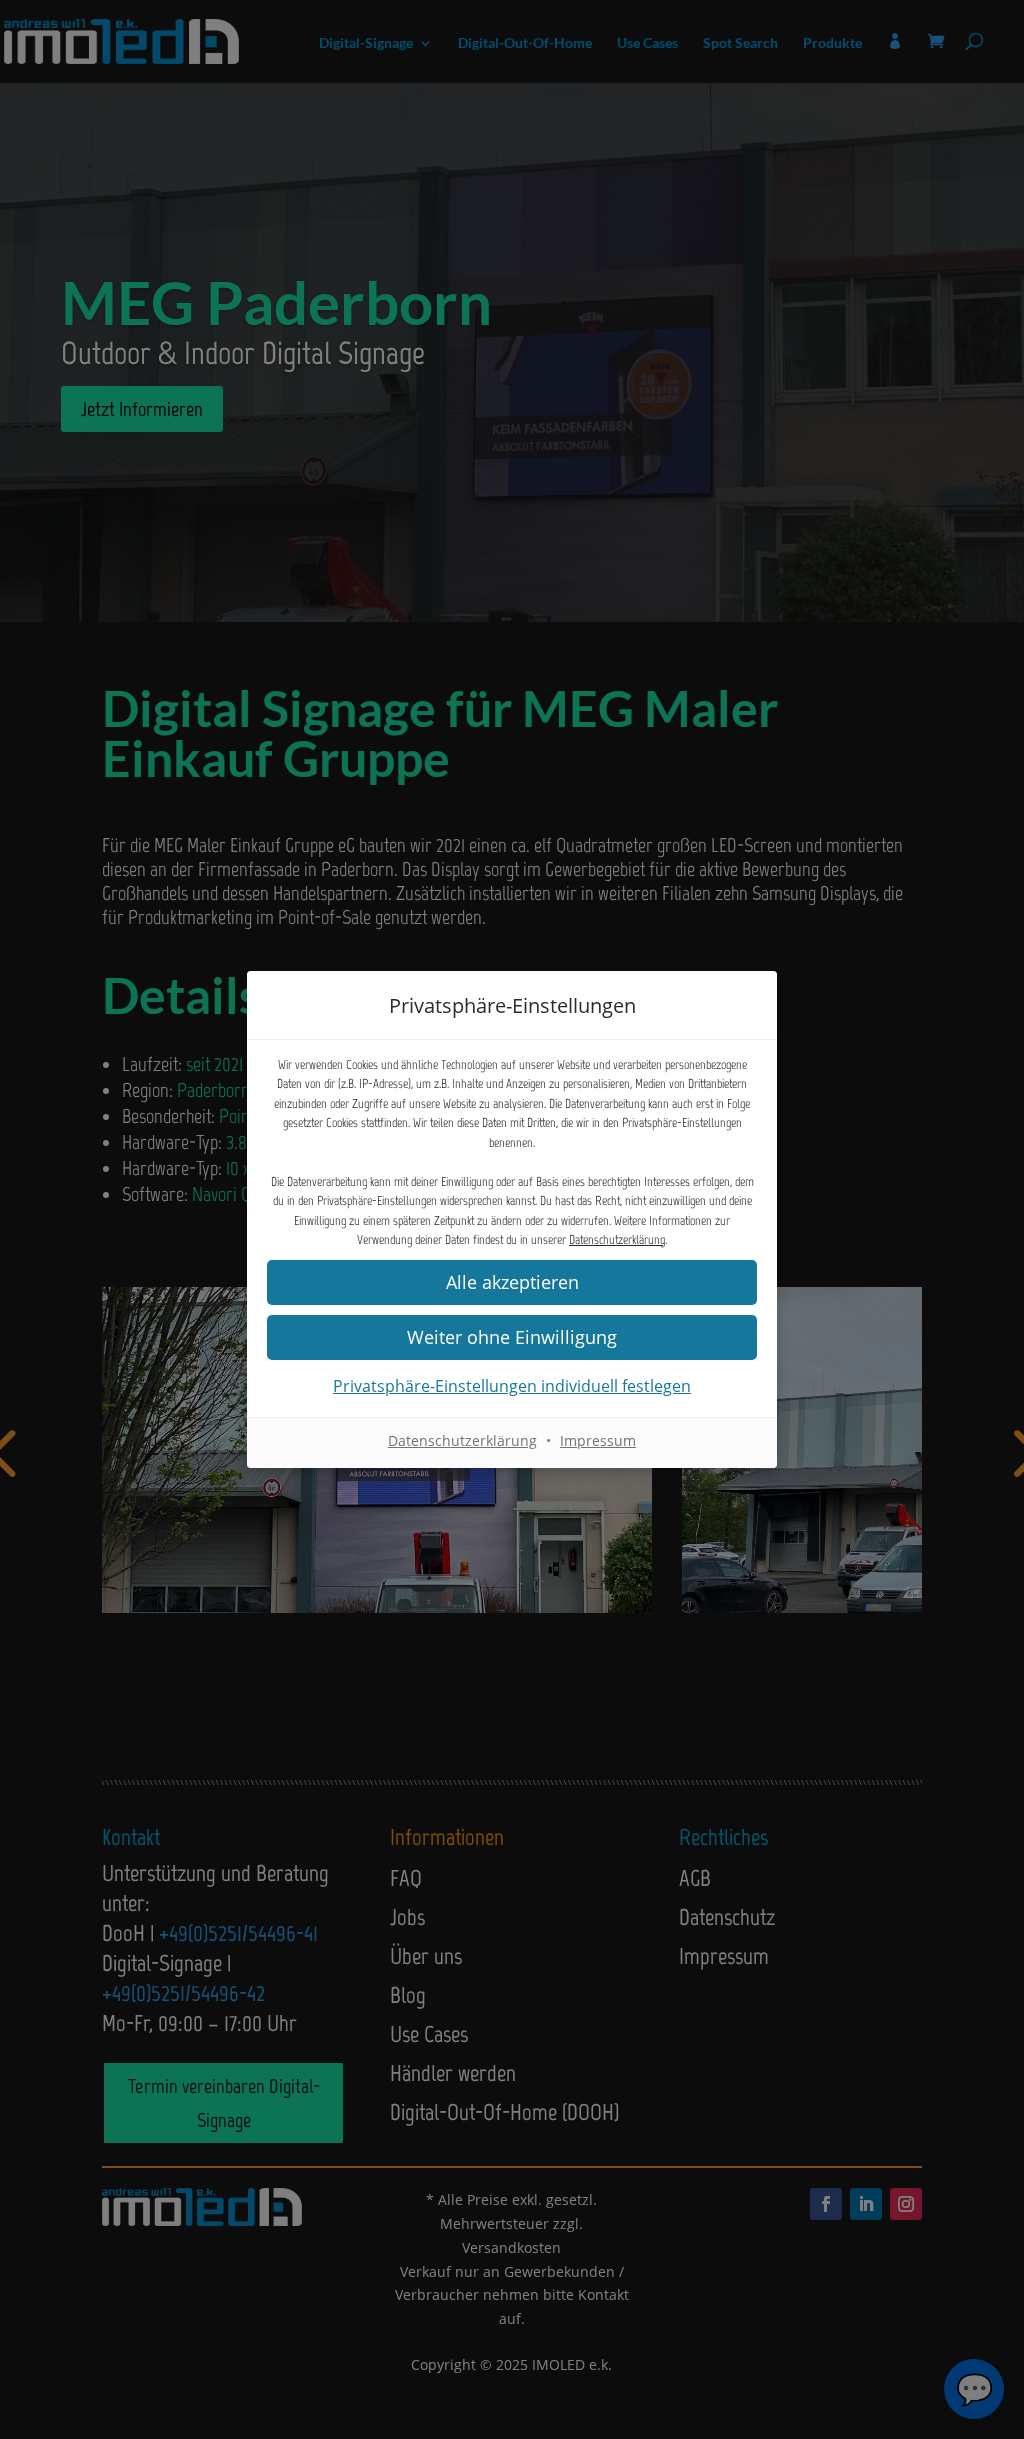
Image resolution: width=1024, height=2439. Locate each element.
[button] (512, 1337)
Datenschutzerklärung (617, 1239)
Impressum (598, 1440)
